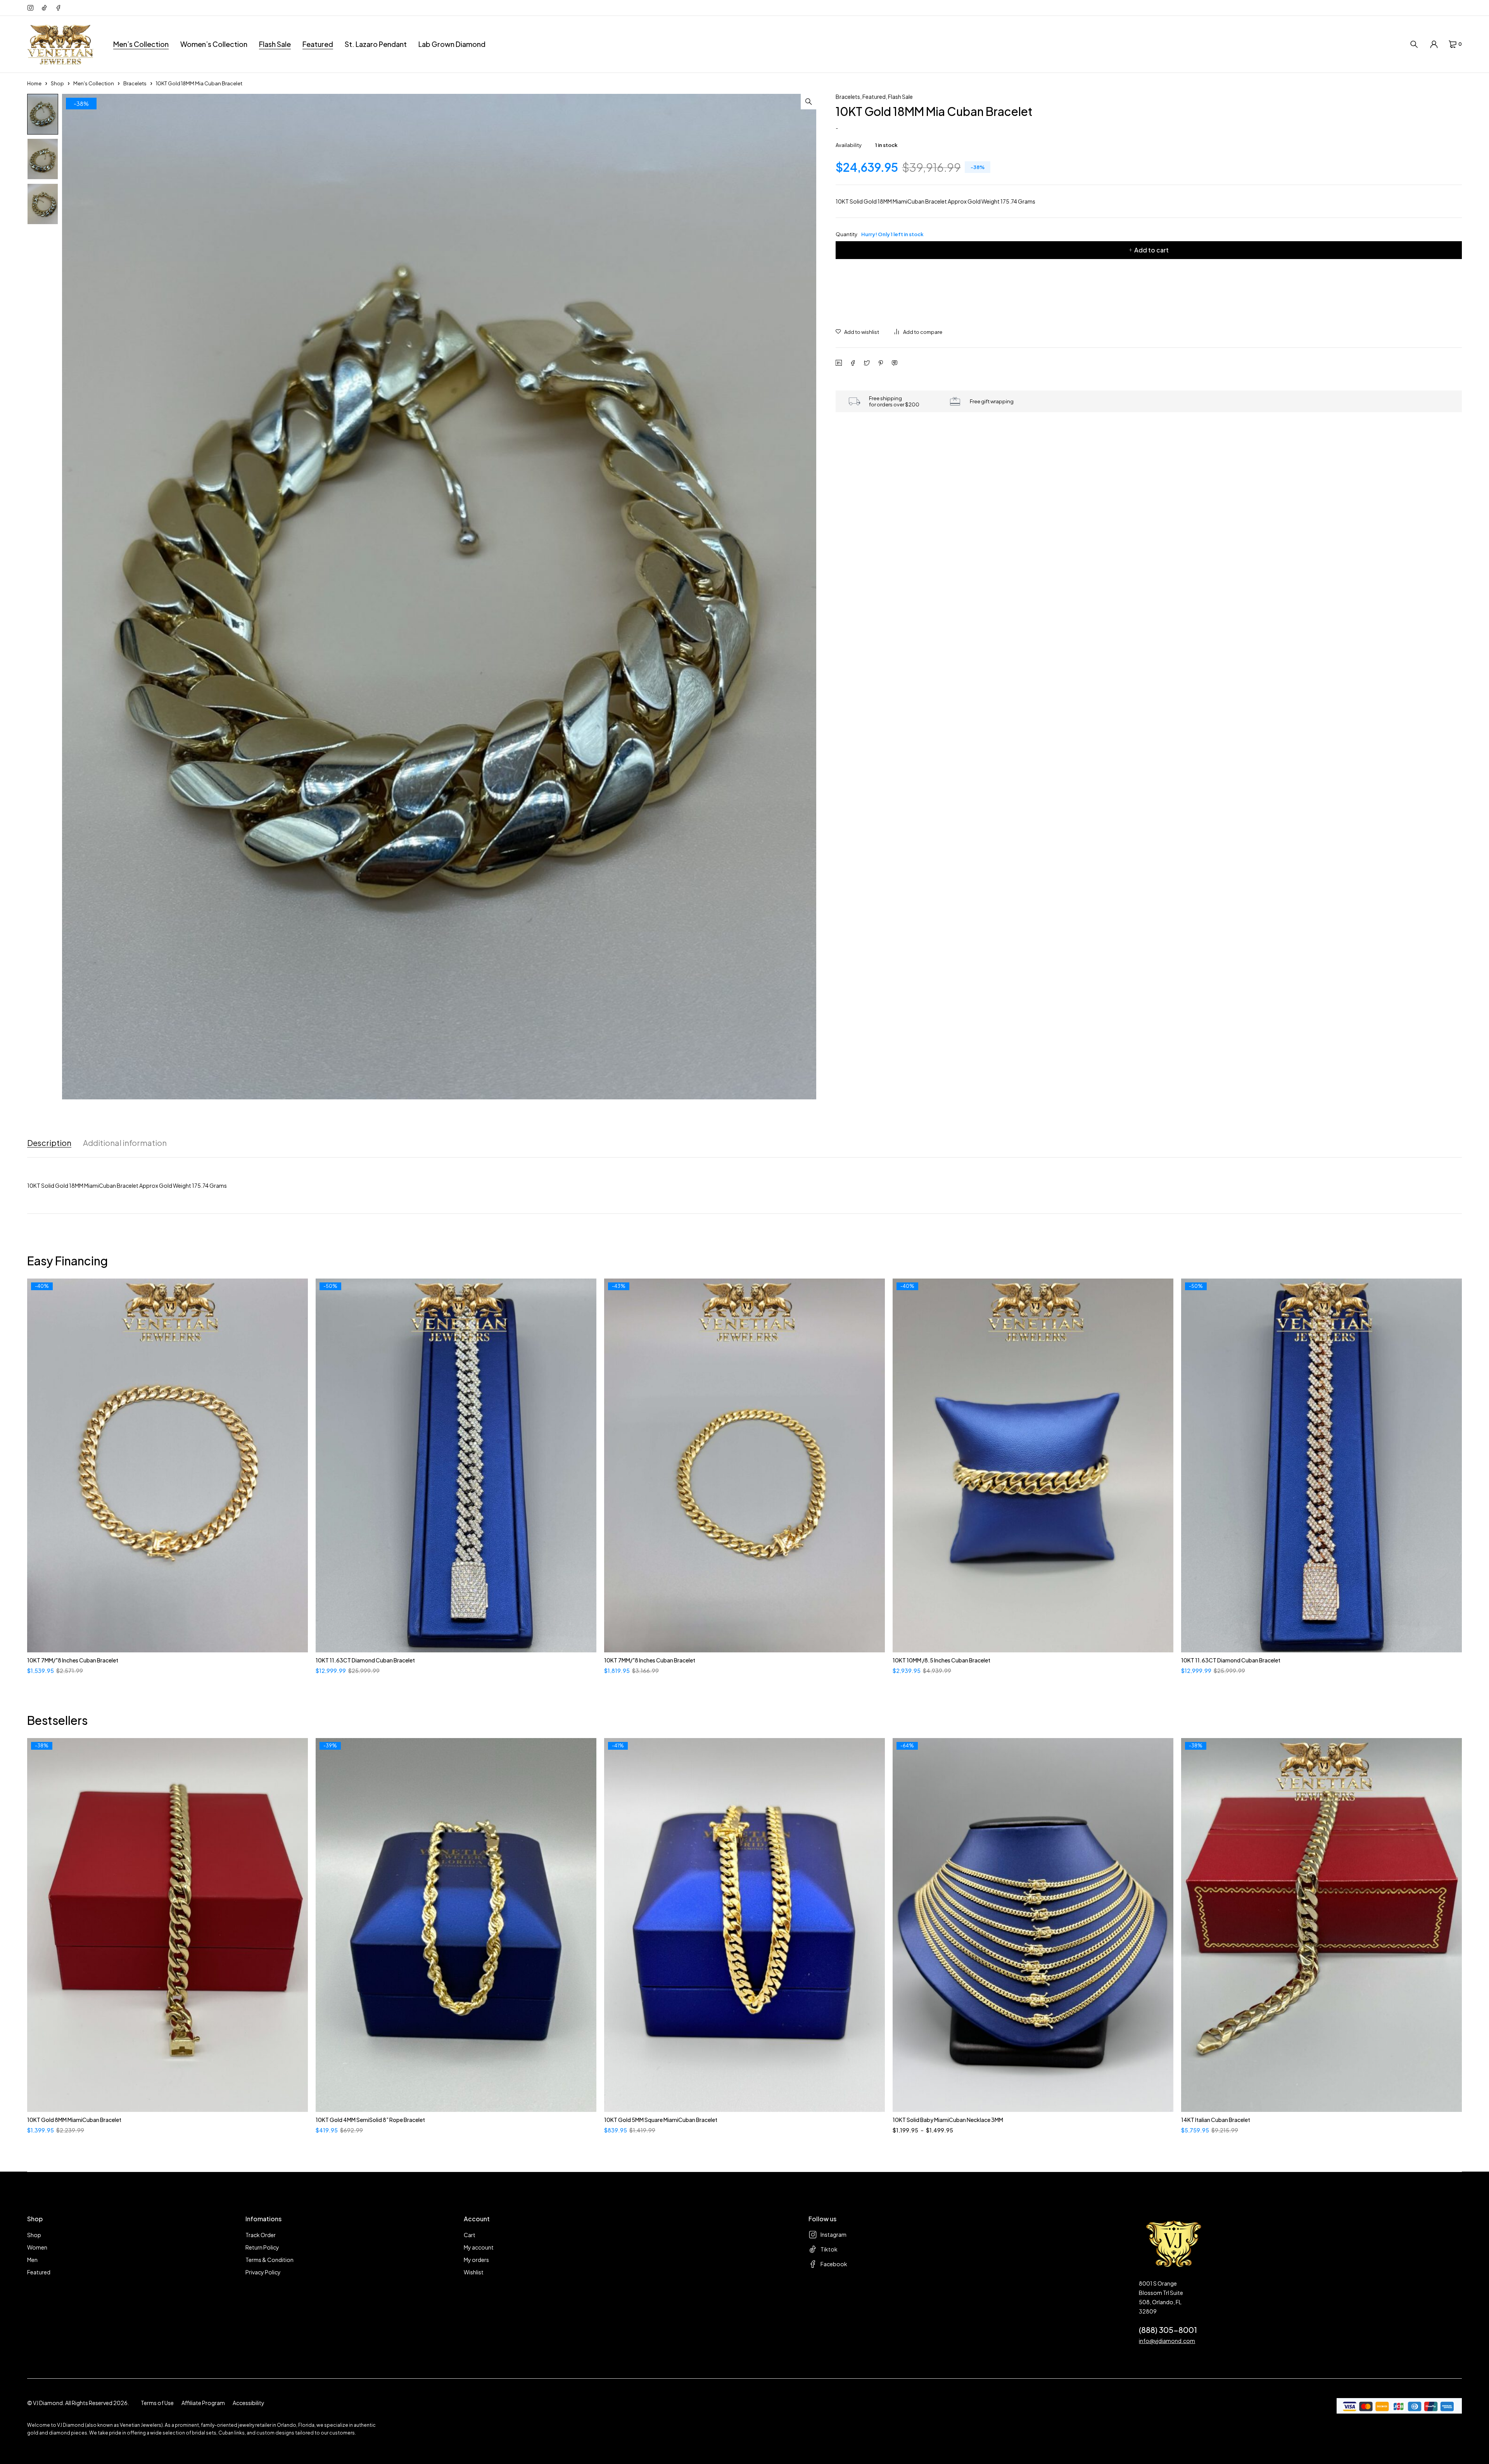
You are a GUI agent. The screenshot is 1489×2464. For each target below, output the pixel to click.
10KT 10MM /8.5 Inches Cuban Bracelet (941, 1660)
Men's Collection (94, 83)
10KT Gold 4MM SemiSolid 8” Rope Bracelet (370, 2120)
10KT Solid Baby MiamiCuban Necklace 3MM (948, 2120)
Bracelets (135, 83)
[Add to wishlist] (857, 332)
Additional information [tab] (125, 1143)
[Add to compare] (918, 332)
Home (34, 83)
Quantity (880, 234)
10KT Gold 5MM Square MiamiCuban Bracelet (661, 2120)
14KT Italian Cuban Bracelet (1216, 2120)
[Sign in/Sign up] (1434, 44)
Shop (57, 83)
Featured (874, 97)
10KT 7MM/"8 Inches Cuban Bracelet (73, 1660)
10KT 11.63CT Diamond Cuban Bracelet (365, 1660)
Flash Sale (900, 97)
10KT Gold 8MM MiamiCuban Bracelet (74, 2120)
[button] (808, 102)
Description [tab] (49, 1143)
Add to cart (1151, 250)
